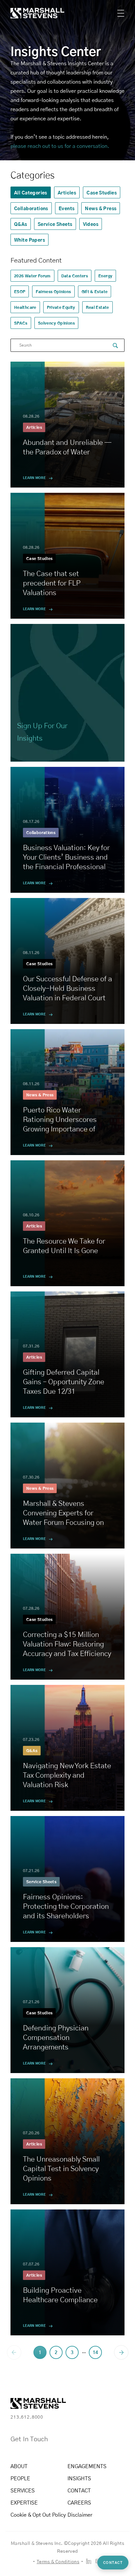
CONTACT (79, 2490)
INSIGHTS (79, 2478)
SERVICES (23, 2490)
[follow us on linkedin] (89, 2561)
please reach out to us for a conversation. (60, 146)
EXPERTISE (24, 2502)
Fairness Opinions (53, 291)
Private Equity (61, 307)
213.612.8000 (27, 2417)
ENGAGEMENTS (87, 2466)
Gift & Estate (95, 291)
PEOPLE (20, 2478)
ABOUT (19, 2466)
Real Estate (97, 307)
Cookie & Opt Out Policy (38, 2515)
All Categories (31, 192)
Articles (67, 192)
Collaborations (31, 208)
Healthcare (25, 307)
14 (95, 2352)
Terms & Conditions (58, 2561)
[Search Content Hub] (115, 346)
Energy (105, 276)
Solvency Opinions (56, 323)
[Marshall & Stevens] (31, 13)
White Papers (29, 240)
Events (67, 208)
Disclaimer (80, 2515)
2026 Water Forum (32, 276)
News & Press (101, 208)
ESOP (20, 291)
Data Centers (75, 276)
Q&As (21, 224)
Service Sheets (55, 224)
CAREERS (79, 2502)
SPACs (21, 323)
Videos (91, 224)
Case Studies (102, 192)
